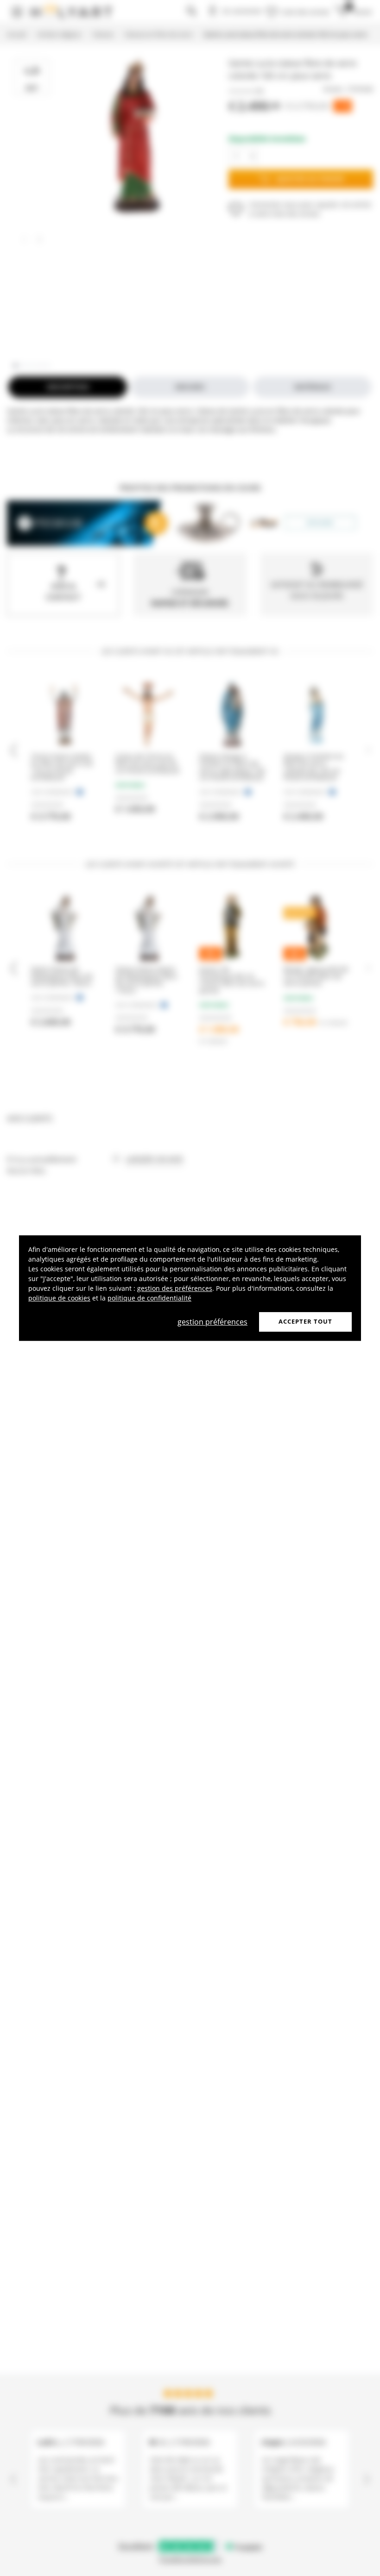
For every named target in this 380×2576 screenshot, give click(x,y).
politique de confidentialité (149, 1298)
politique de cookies (59, 1298)
